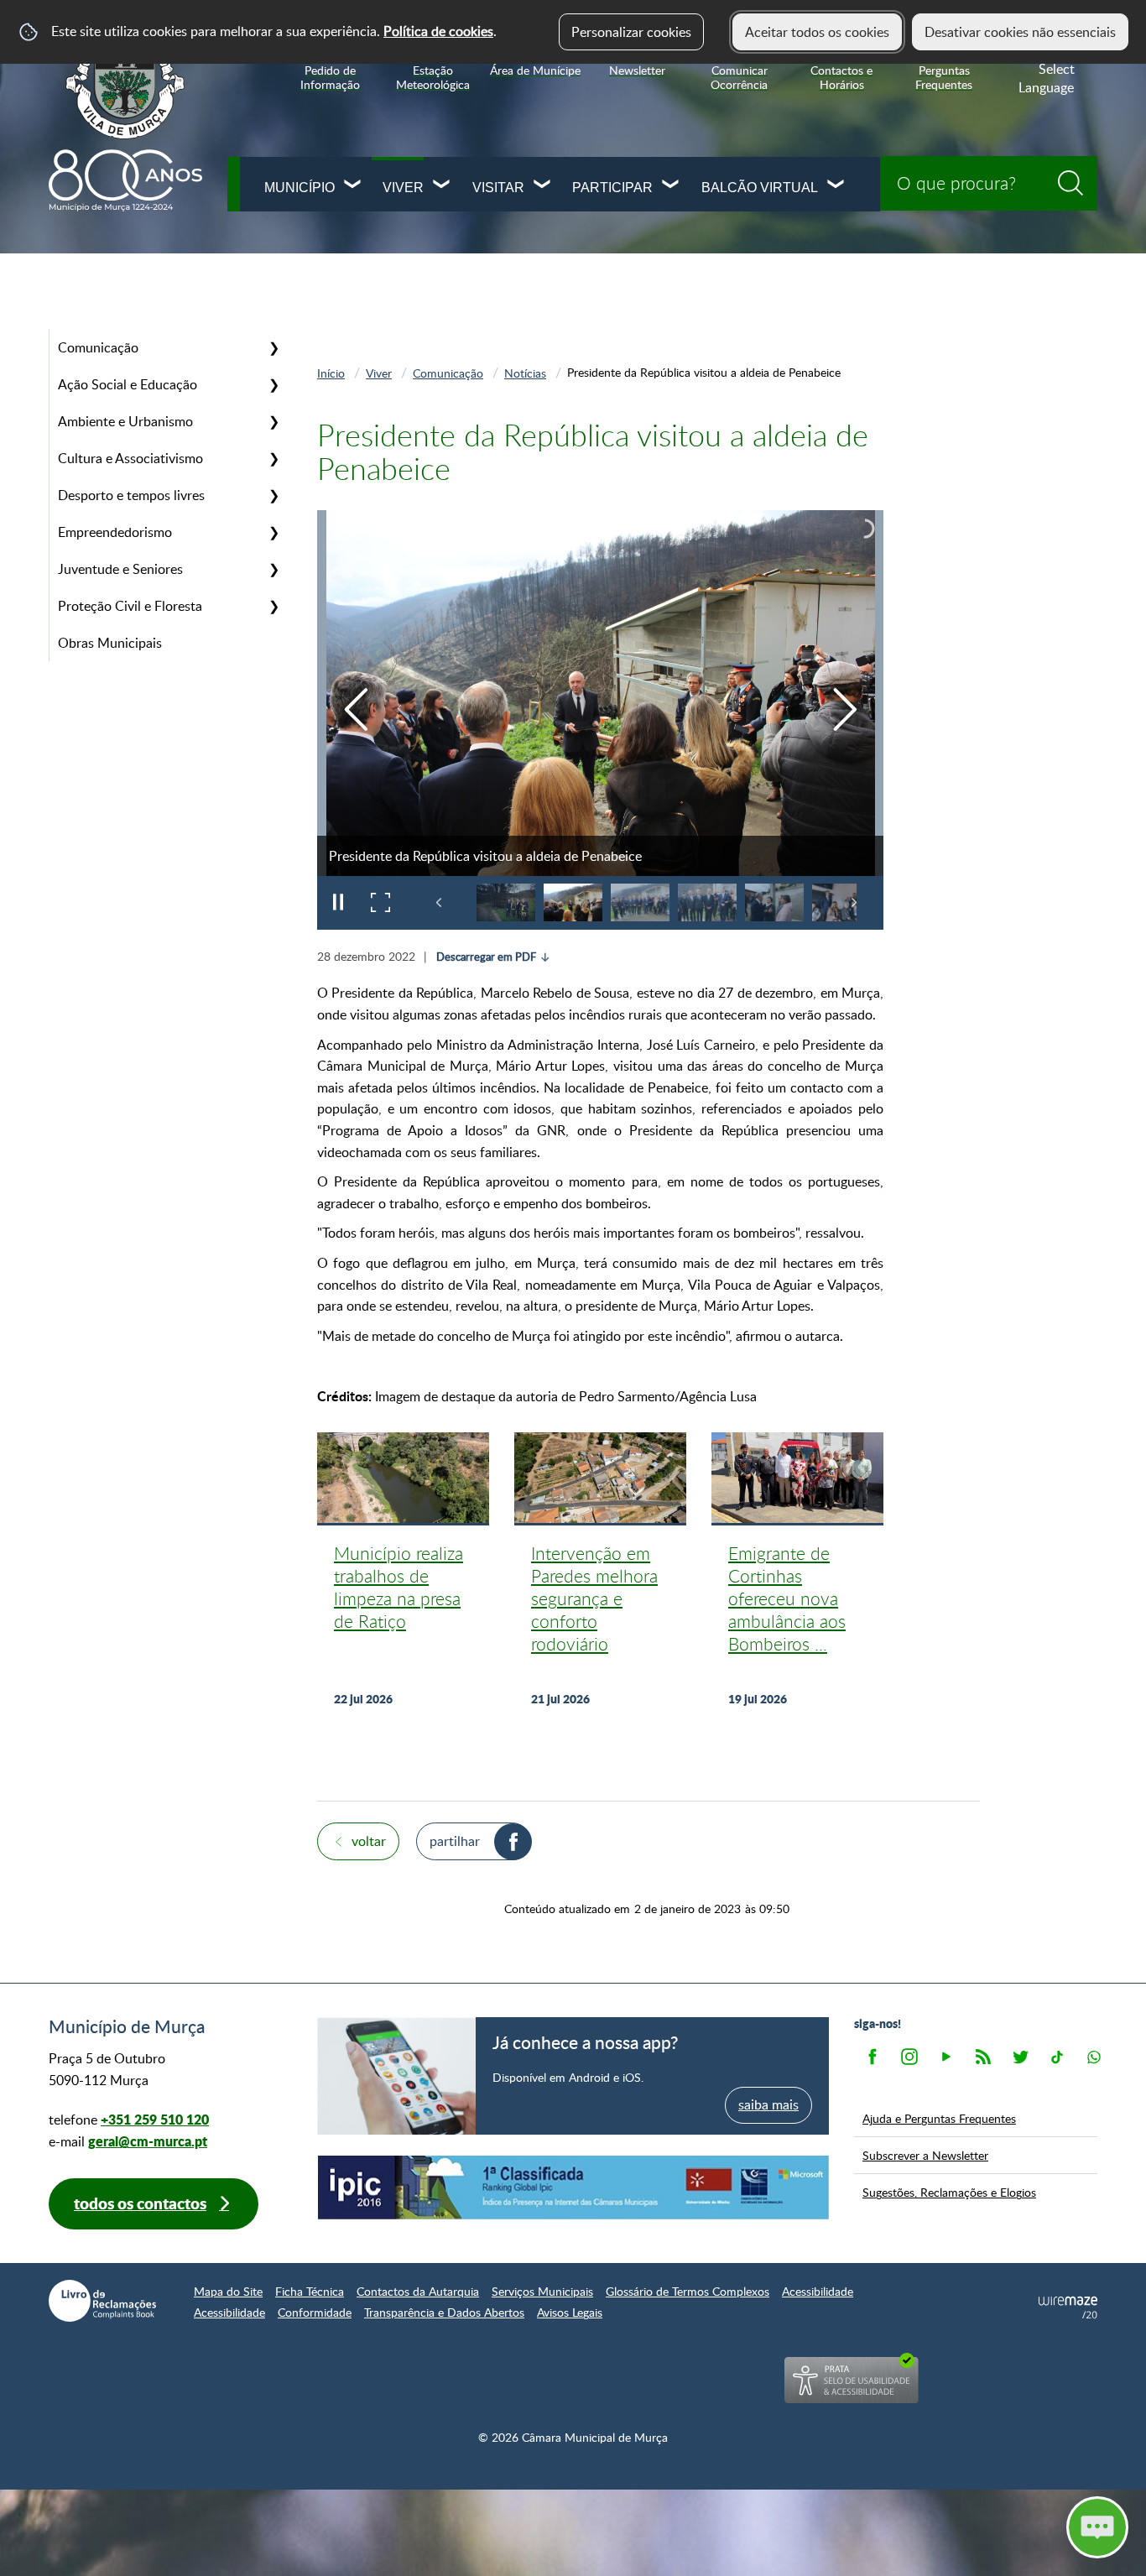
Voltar (369, 1841)
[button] (506, 902)
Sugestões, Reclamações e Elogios (949, 2192)
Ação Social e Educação (128, 384)
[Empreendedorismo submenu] (273, 532)
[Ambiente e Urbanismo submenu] (273, 421)
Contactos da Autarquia (418, 2291)
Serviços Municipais (542, 2291)
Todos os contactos (140, 2203)
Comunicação (98, 347)
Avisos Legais (570, 2312)
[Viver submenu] (442, 186)
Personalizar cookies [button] (631, 32)
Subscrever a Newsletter (925, 2155)
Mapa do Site (228, 2291)
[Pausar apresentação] (338, 903)
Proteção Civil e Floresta (130, 606)
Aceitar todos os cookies (817, 32)
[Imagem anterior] (356, 709)
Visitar (498, 188)
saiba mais (768, 2104)
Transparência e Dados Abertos (444, 2312)
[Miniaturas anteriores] (439, 902)
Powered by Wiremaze (1068, 2307)
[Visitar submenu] (543, 186)
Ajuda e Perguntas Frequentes (939, 2118)
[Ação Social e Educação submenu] (273, 384)
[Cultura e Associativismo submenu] (273, 458)
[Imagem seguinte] (844, 709)
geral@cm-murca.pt (148, 2141)
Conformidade (315, 2312)
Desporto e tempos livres (131, 495)
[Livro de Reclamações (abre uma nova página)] (102, 2301)
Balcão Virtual (760, 188)
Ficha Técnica (310, 2291)
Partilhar (455, 1841)
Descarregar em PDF (486, 957)
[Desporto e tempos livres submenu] (273, 495)
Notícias (525, 373)
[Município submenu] (353, 186)
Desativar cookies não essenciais (1020, 32)
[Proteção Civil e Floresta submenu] (273, 606)
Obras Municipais (110, 643)
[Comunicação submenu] (273, 347)
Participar (612, 188)
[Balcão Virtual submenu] (836, 186)
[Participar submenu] (671, 186)
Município (299, 188)
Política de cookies (438, 31)
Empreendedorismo (115, 532)
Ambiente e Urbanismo (125, 421)
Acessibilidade (818, 2291)
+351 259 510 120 (155, 2119)
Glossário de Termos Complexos (688, 2291)
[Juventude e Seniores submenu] (273, 569)
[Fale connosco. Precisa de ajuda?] (951, 2526)
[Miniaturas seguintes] (854, 902)
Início (331, 373)
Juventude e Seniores (120, 569)
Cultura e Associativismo (130, 458)
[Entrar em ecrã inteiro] (380, 903)
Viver (403, 188)
